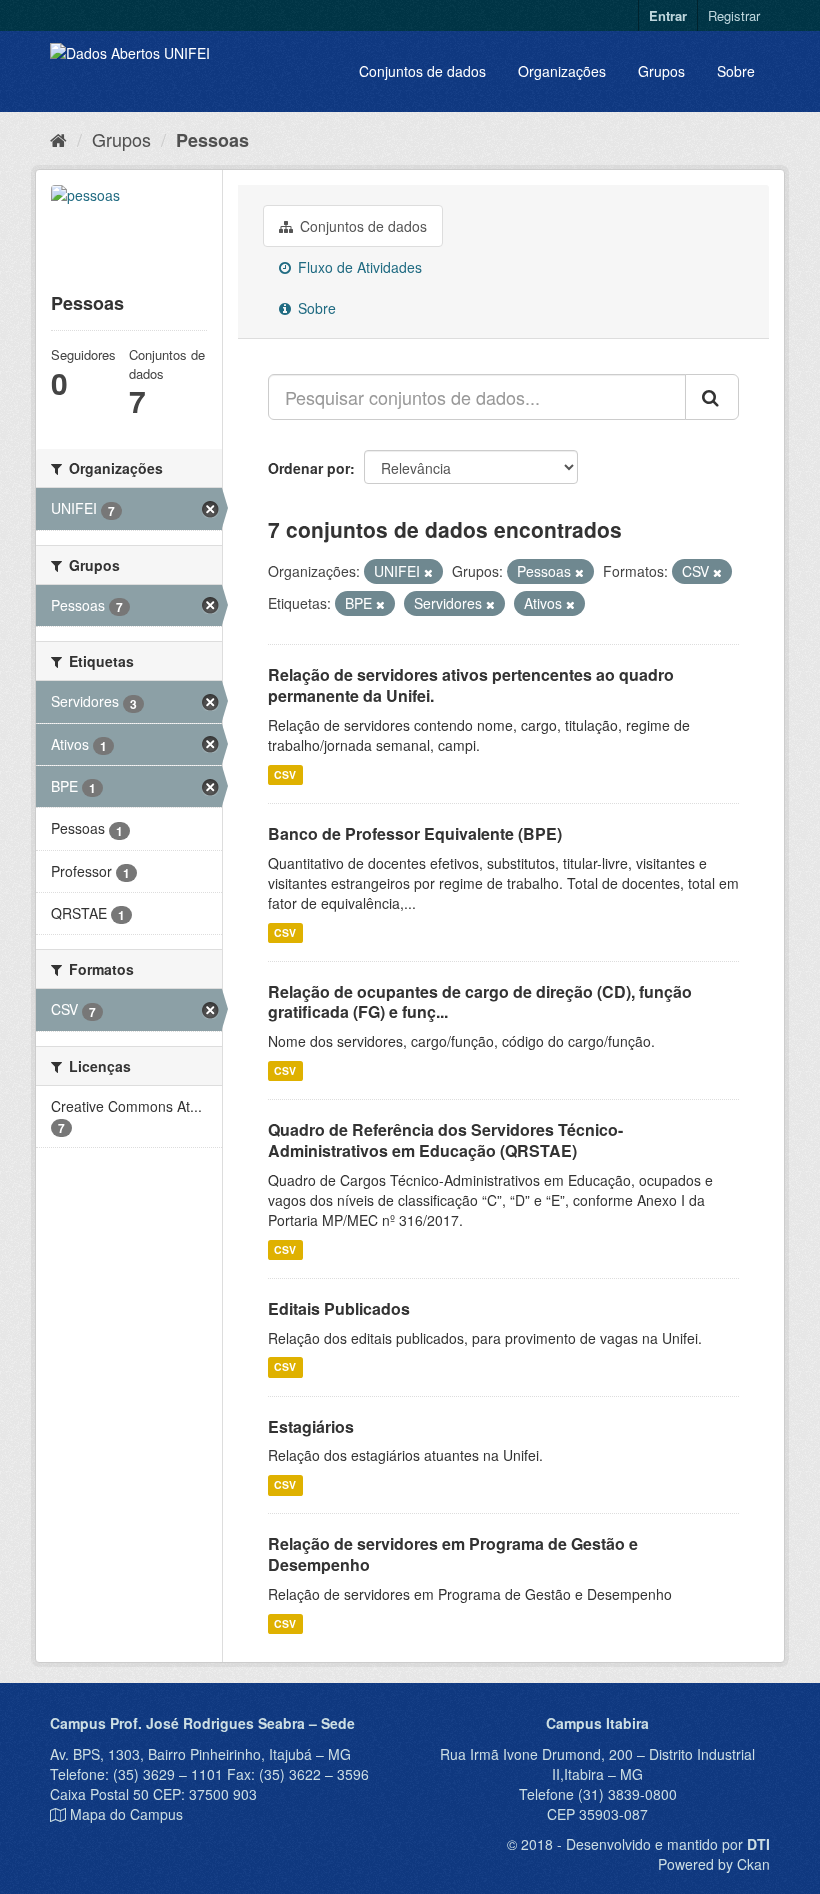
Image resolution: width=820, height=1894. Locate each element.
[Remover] (428, 572)
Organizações (562, 71)
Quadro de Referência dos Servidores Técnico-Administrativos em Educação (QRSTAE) (445, 1140)
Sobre (736, 71)
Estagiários (311, 1426)
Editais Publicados (339, 1308)
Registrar (734, 15)
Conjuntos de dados (422, 71)
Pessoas (212, 140)
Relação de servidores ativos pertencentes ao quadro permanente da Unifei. (471, 685)
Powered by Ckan (714, 1864)
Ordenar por (309, 468)
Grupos (661, 71)
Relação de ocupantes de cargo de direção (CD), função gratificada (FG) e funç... (480, 1002)
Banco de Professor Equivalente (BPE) (415, 833)
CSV (285, 774)
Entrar (668, 15)
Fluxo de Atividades (358, 267)
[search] (712, 397)
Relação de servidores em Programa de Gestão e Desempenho (453, 1554)
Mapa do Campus (126, 1814)
